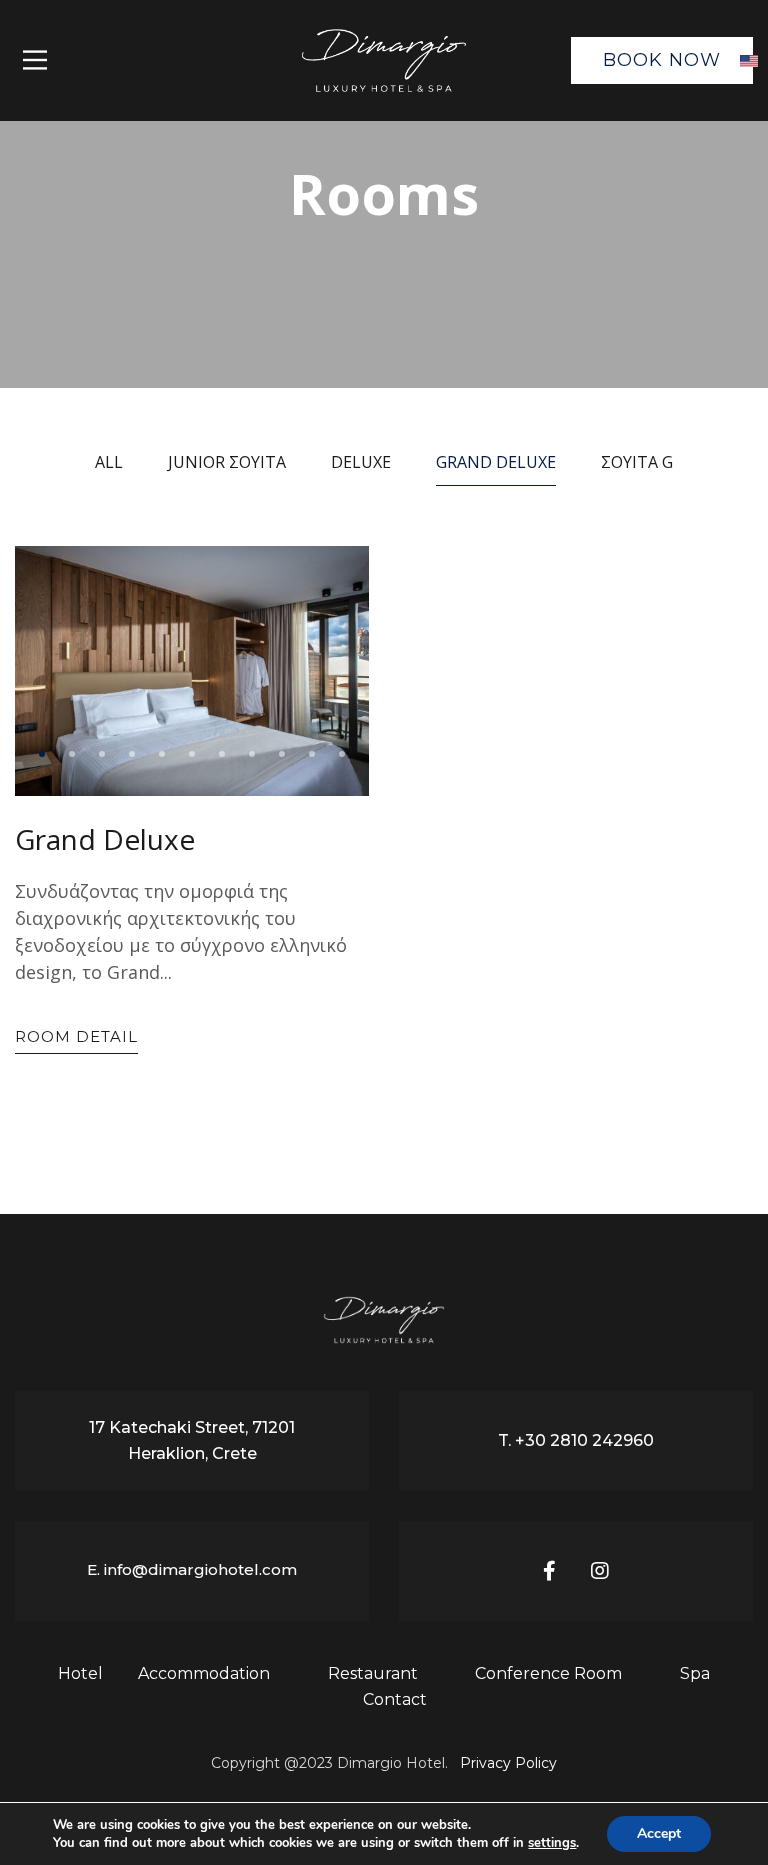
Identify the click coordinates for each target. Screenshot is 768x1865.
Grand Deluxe (105, 839)
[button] (42, 754)
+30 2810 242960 (584, 1440)
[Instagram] (600, 1571)
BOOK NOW (662, 60)
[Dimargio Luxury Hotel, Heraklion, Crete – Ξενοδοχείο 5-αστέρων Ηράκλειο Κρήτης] (384, 60)
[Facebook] (549, 1571)
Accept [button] (659, 1833)
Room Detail (76, 1036)
